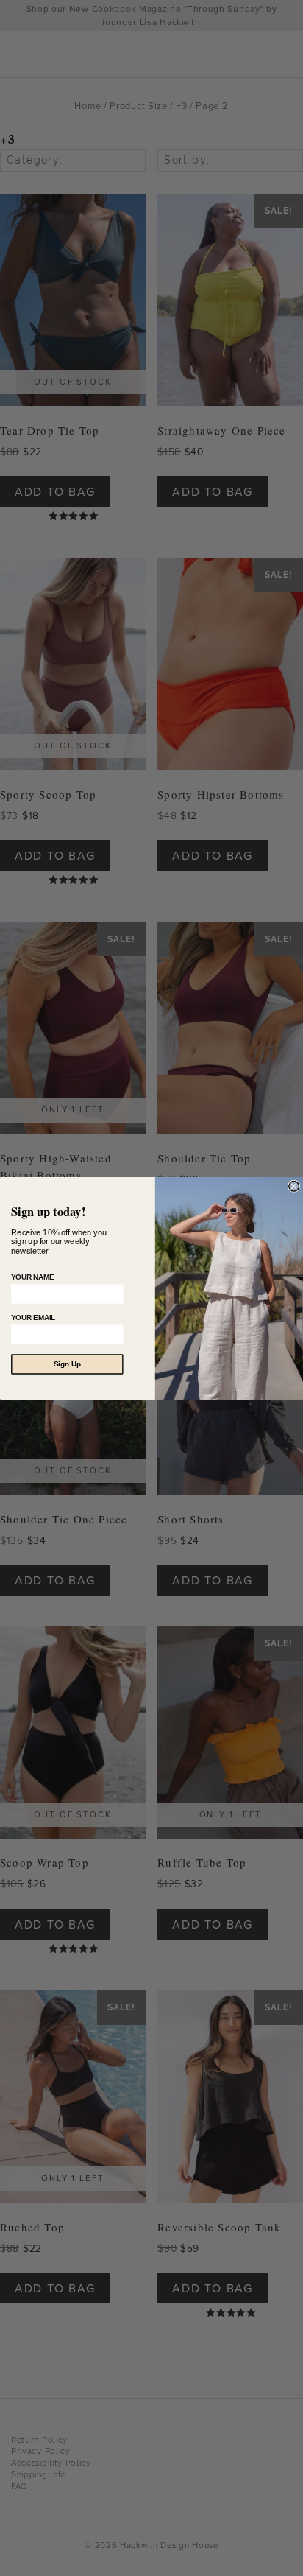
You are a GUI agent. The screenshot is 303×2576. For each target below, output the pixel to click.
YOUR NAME (32, 1277)
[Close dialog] (294, 1186)
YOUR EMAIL (33, 1317)
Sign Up (67, 1364)
